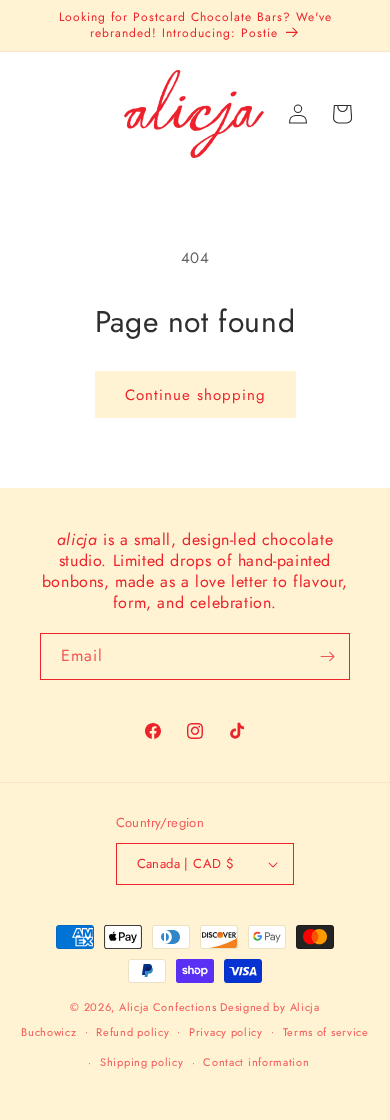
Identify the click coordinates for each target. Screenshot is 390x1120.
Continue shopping (195, 395)
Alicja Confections (168, 1007)
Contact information (256, 1062)
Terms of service (326, 1032)
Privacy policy (226, 1032)
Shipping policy (142, 1062)
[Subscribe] (327, 656)
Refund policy (132, 1032)
